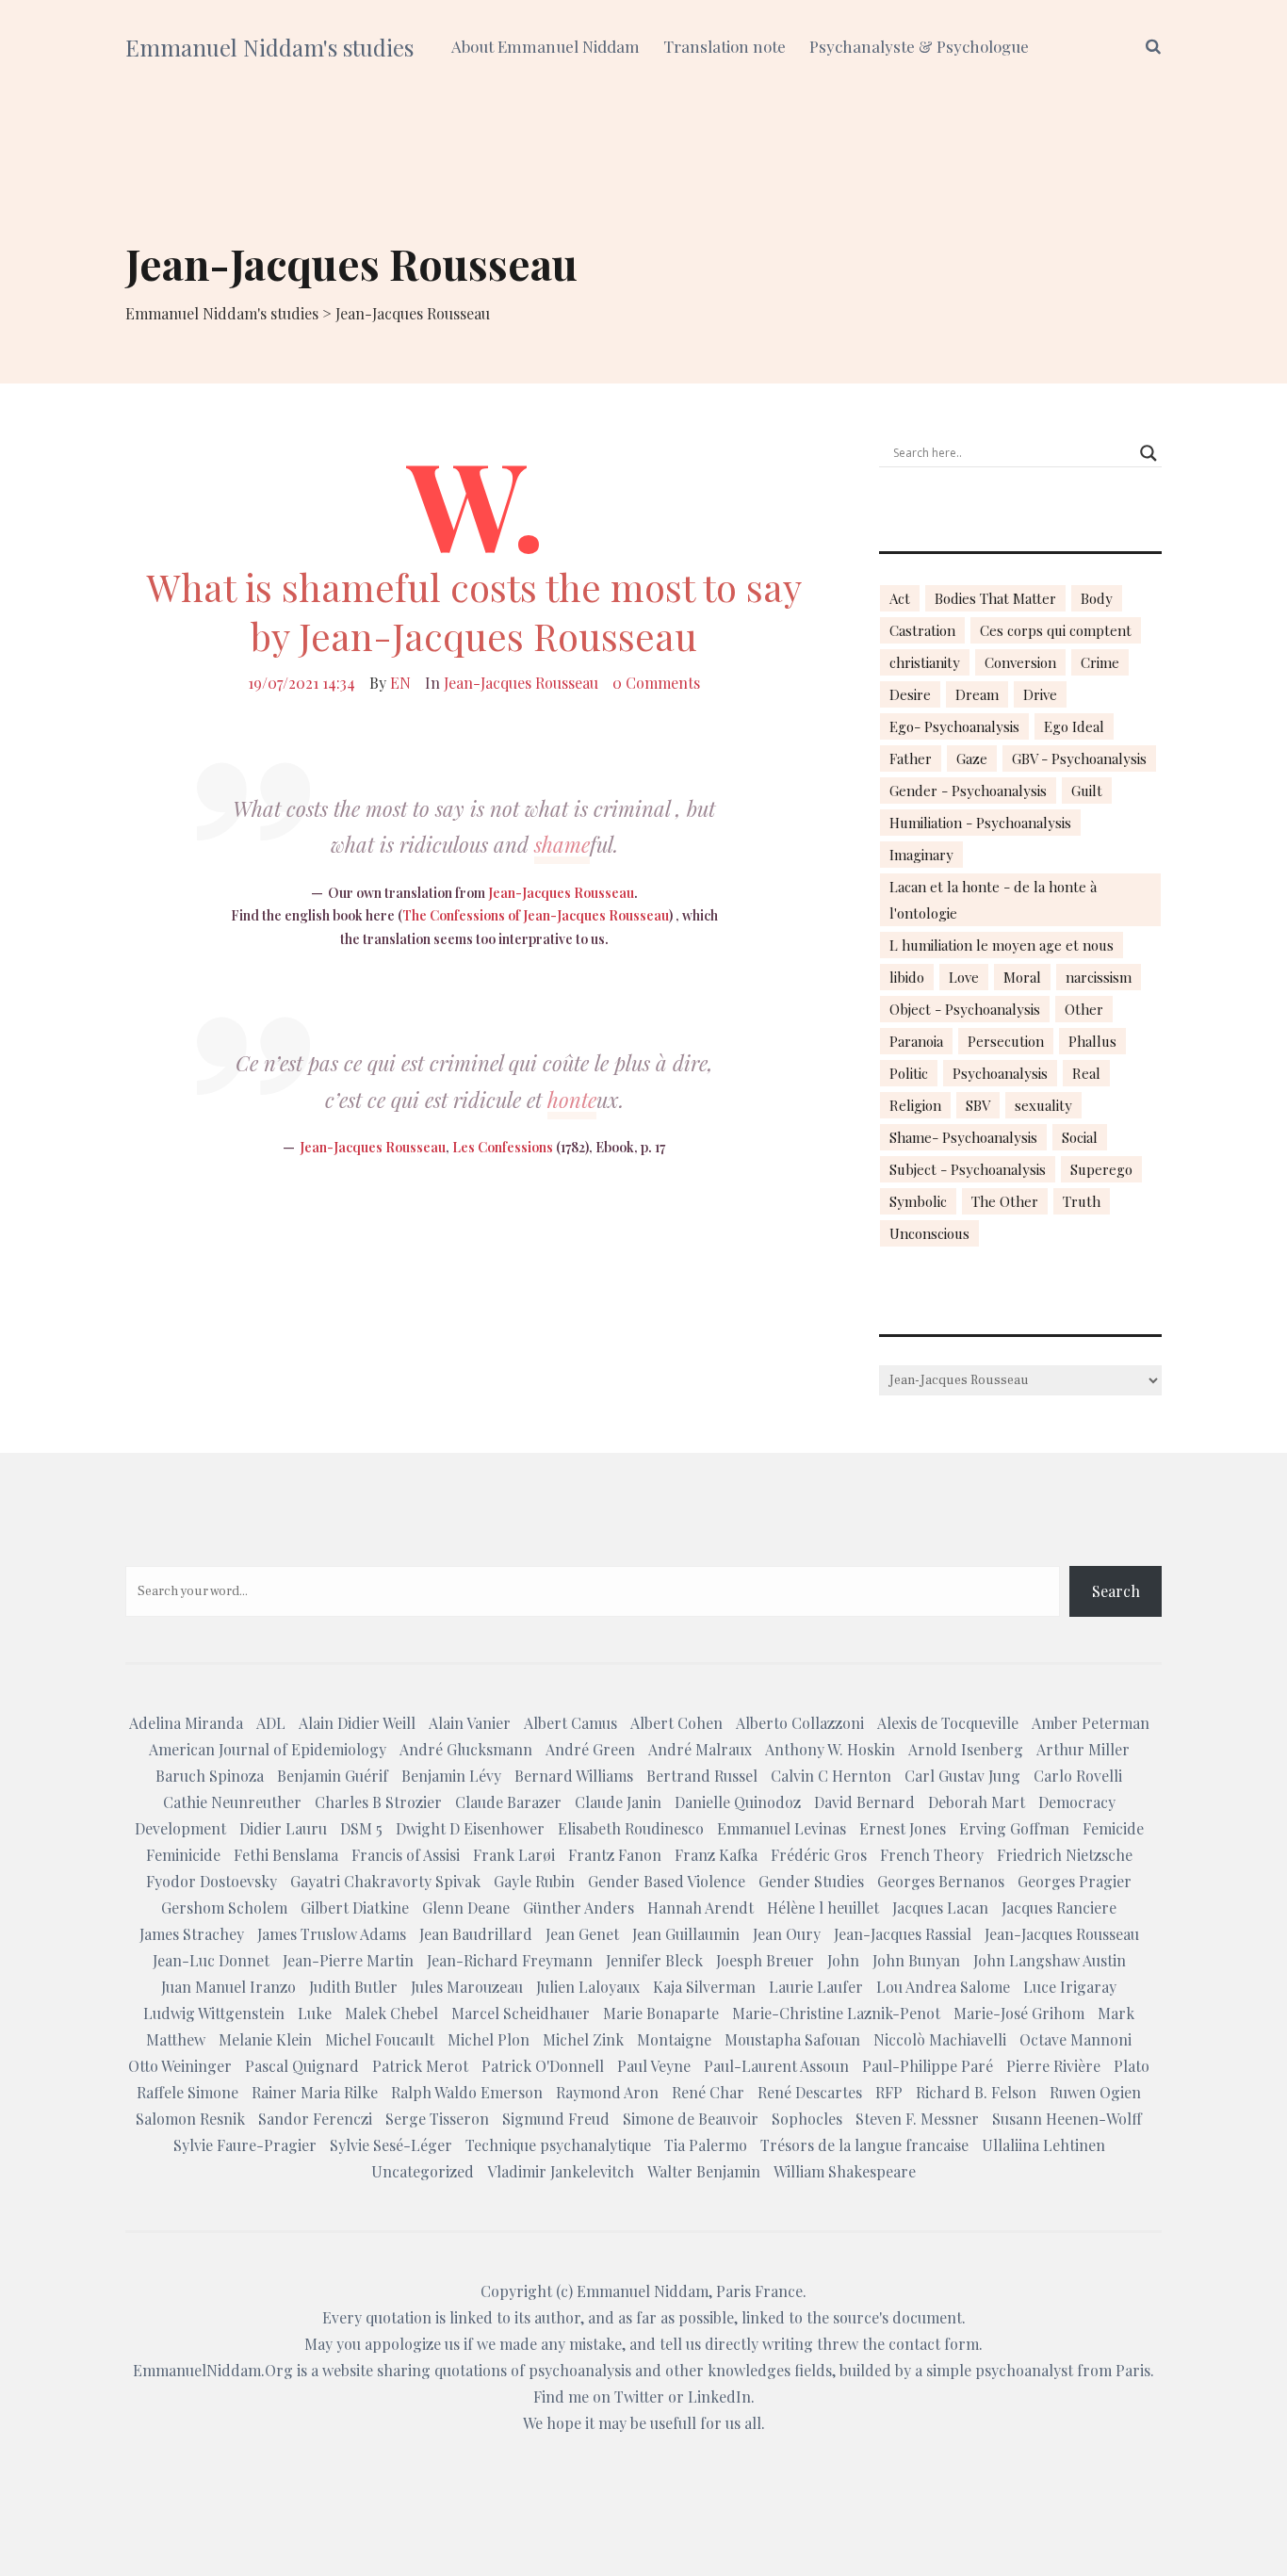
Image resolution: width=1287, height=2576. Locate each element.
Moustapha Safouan (792, 2039)
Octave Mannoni (1075, 2039)
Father (911, 758)
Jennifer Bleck (654, 1960)
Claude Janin (618, 1802)
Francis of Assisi (406, 1855)
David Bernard (864, 1802)
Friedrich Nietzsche (1065, 1855)
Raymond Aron (607, 2092)
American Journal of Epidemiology (268, 1749)
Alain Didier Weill (357, 1723)
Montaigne (674, 2039)
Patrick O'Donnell (543, 2066)
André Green (590, 1749)
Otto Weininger (180, 2066)
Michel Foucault (380, 2039)
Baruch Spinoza (210, 1776)
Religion (915, 1105)
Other (1084, 1009)
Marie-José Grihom (1019, 2013)
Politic (909, 1073)
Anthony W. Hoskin (830, 1749)
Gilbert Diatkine (355, 1908)
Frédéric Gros (819, 1855)
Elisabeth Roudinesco (631, 1828)
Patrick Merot (420, 2066)
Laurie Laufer (816, 1987)
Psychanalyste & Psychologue (919, 46)
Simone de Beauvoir (691, 2119)
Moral (1022, 977)
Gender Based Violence (667, 1881)
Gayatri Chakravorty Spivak (385, 1881)
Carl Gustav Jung (962, 1776)
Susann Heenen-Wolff (1067, 2119)
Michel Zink (583, 2039)
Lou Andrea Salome (943, 1987)
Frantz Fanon (615, 1855)
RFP (889, 2092)
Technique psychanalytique (558, 2145)
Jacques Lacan (940, 1908)
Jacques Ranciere (1059, 1908)
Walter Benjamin (704, 2171)
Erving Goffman (1014, 1828)
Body (1097, 598)
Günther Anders (578, 1908)
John (843, 1960)
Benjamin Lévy (451, 1776)
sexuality (1043, 1105)
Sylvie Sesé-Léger (391, 2145)
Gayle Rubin (534, 1881)
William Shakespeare (845, 2171)
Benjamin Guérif (333, 1776)
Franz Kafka (716, 1855)
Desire (910, 694)
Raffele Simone (187, 2092)
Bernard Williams (574, 1776)
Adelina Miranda (186, 1723)
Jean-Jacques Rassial (903, 1934)
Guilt (1087, 791)
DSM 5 (361, 1828)
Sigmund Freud (556, 2119)
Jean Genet (582, 1934)
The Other (1005, 1201)
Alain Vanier (470, 1723)
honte (572, 1100)
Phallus (1092, 1041)
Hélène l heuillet (823, 1908)
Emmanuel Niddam (643, 2291)
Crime (1100, 662)
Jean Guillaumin (686, 1934)
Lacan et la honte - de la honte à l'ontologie (993, 900)
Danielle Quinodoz (738, 1802)
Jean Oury (787, 1934)
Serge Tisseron (437, 2119)
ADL (271, 1723)
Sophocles (807, 2119)
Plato (1132, 2066)
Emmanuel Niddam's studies (269, 47)
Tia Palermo (706, 2145)
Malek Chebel (391, 2013)
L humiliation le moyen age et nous (1002, 945)
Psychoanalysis (1000, 1073)
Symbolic (918, 1201)
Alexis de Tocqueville (948, 1723)
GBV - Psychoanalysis (1079, 758)
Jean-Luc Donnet (211, 1960)
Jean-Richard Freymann (510, 1960)
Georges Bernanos (941, 1881)
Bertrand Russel (702, 1776)
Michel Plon (489, 2039)
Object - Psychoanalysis (965, 1009)
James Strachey (192, 1934)
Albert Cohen (676, 1723)
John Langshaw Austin (1050, 1960)
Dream (977, 694)
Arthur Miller (1083, 1749)
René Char (708, 2092)
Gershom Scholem (224, 1908)
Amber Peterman (1091, 1723)
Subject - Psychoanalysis (968, 1169)
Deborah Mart (977, 1802)
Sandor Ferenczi (315, 2119)
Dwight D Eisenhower (470, 1828)
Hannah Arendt (701, 1908)
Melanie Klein (265, 2039)
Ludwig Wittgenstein (214, 2013)
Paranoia (916, 1041)
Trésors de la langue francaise (864, 2145)
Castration (922, 630)
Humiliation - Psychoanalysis (980, 823)
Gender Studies (811, 1881)
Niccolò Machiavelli (940, 2039)
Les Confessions (504, 1147)
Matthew (176, 2039)
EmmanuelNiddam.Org (213, 2370)
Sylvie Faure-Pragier (245, 2145)
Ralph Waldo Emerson (467, 2092)
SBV (978, 1105)
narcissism (1099, 977)
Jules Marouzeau (467, 1987)
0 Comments (656, 683)
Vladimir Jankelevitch (561, 2171)
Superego (1101, 1169)
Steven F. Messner (917, 2119)
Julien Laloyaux (588, 1987)
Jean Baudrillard (476, 1934)
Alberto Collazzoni (800, 1723)
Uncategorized (423, 2171)
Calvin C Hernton (831, 1776)
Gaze (972, 758)
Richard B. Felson (976, 2092)
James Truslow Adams (332, 1934)
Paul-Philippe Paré (928, 2066)
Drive (1040, 694)
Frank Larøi (514, 1855)
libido (907, 977)
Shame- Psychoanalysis (963, 1137)
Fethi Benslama (286, 1855)
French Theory (932, 1855)
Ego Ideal (1074, 726)
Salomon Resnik (190, 2119)
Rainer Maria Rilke (315, 2092)
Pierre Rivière (1053, 2066)
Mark (1116, 2013)
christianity (925, 662)
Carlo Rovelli (1078, 1776)
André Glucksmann (466, 1749)
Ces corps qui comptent (1056, 630)
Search (1116, 1591)
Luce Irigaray (1070, 1987)
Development (180, 1828)
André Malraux (700, 1749)
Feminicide (183, 1855)
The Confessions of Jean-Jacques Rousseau (536, 915)
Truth (1082, 1201)
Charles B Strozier (378, 1802)
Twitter (639, 2397)
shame (562, 844)
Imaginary (921, 855)
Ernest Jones (903, 1828)
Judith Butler (353, 1987)
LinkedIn (719, 2397)
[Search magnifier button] (1149, 453)
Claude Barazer (508, 1802)
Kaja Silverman (704, 1987)
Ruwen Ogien (1095, 2092)
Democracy (1077, 1802)
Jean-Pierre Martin (348, 1960)
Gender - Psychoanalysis (968, 791)
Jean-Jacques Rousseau (521, 683)
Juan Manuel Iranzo (228, 1987)
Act (900, 598)
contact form (934, 2344)
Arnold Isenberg (966, 1749)
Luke (315, 2013)
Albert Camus (570, 1723)
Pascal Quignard (302, 2066)
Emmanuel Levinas (782, 1828)
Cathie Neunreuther (232, 1802)
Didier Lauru (283, 1828)
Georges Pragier (1075, 1881)
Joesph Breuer (765, 1960)
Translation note (725, 46)
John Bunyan (916, 1960)
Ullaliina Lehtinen (1043, 2145)
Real (1086, 1073)
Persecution (1006, 1041)
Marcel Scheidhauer (521, 2013)
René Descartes (810, 2092)
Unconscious (929, 1233)
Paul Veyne (654, 2066)
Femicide (1113, 1828)
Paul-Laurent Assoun (776, 2066)
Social (1080, 1137)
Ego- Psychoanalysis (954, 726)
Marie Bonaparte (661, 2013)
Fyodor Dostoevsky (212, 1881)
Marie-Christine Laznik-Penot (836, 2013)
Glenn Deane (466, 1908)
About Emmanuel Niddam (546, 46)
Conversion (1020, 662)
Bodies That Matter (995, 598)
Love (964, 977)
